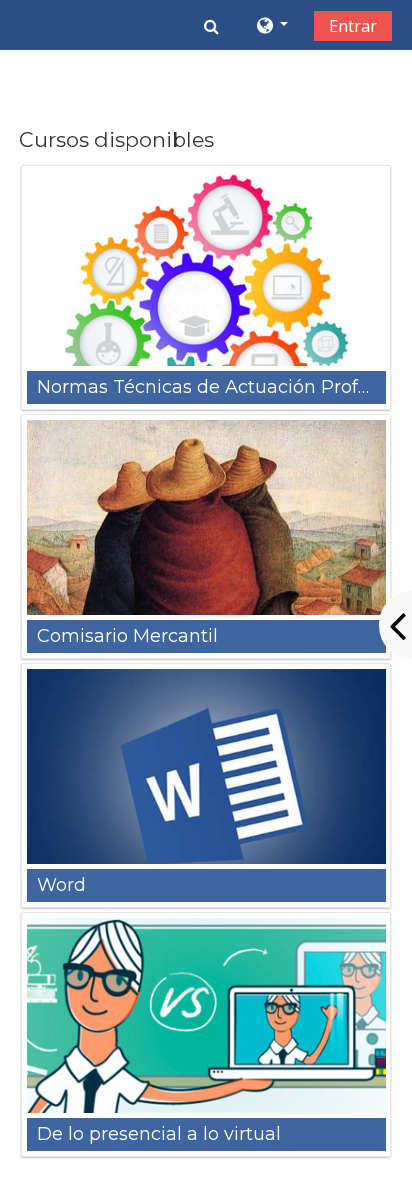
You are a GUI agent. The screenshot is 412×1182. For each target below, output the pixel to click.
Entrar (353, 26)
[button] (211, 25)
